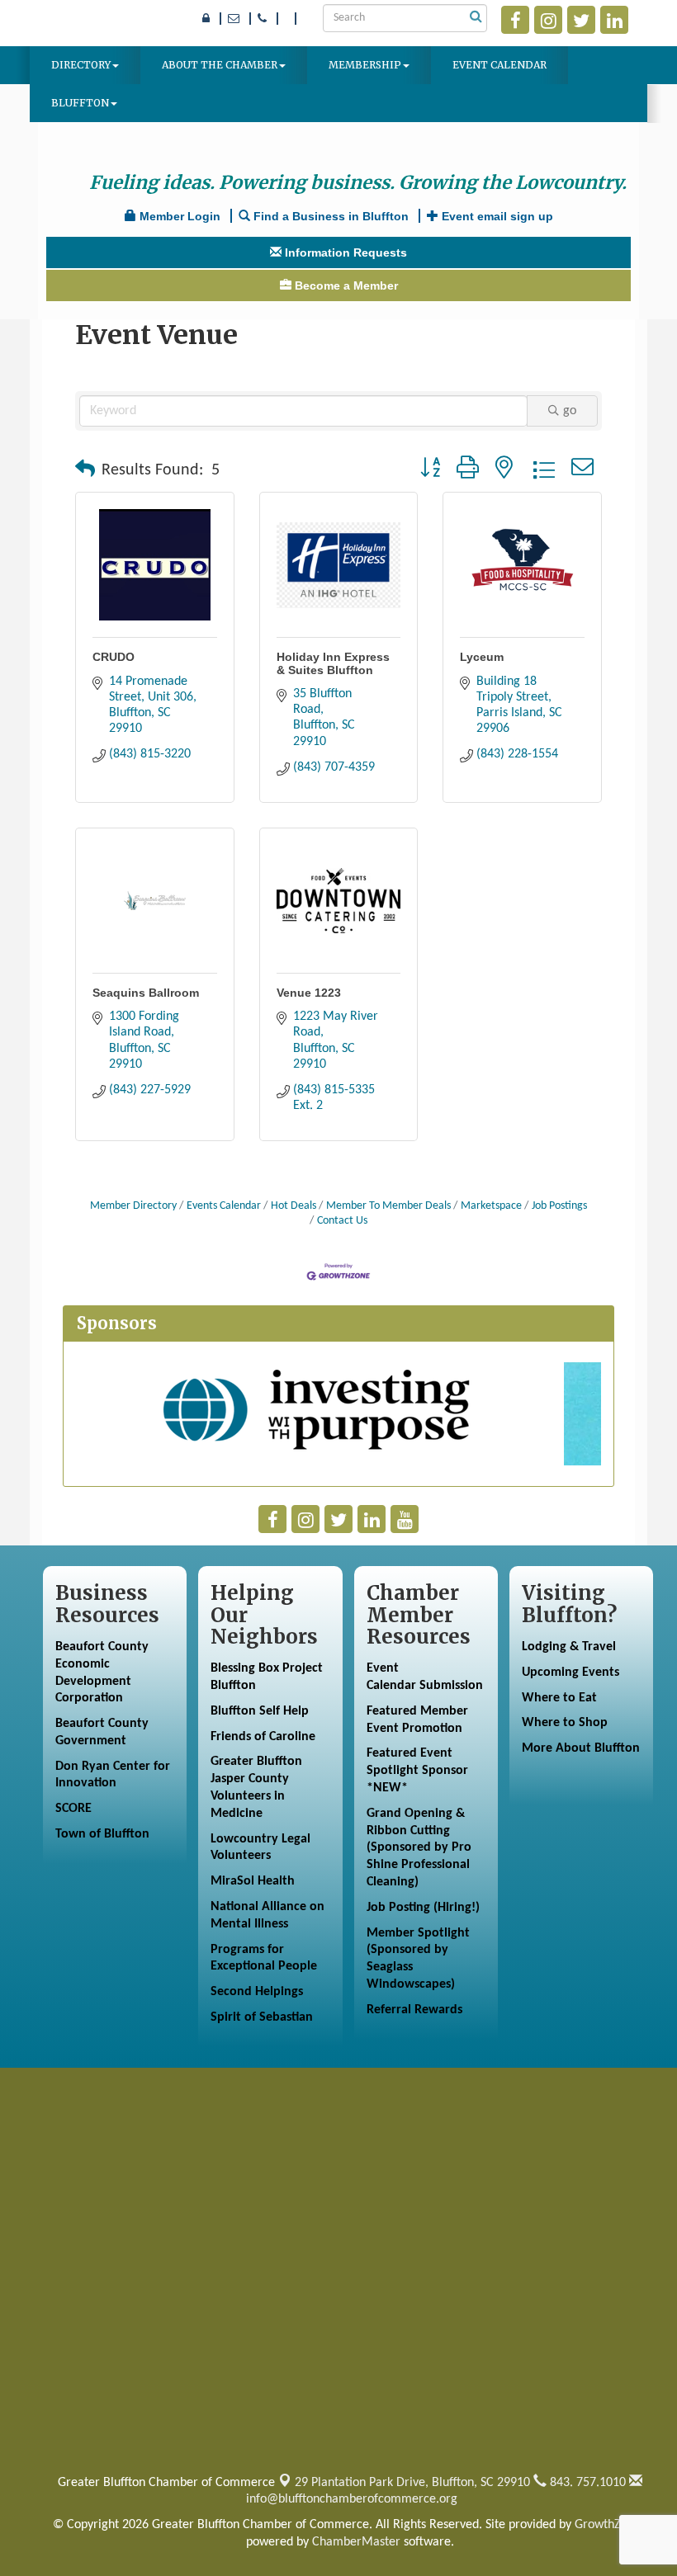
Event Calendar (499, 65)
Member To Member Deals (388, 1206)
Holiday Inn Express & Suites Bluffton (333, 663)
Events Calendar (224, 1206)
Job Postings (559, 1206)
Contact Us (342, 1221)
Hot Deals (294, 1206)
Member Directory (133, 1206)
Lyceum (482, 657)
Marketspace (491, 1206)
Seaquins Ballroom (146, 993)
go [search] (570, 411)
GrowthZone (608, 2525)
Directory (81, 65)
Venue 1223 (309, 993)
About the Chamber (220, 65)
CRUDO (114, 657)
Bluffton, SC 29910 (412, 2483)
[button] (85, 470)
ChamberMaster (356, 2542)
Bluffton (80, 103)
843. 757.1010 (586, 2483)
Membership (365, 65)
